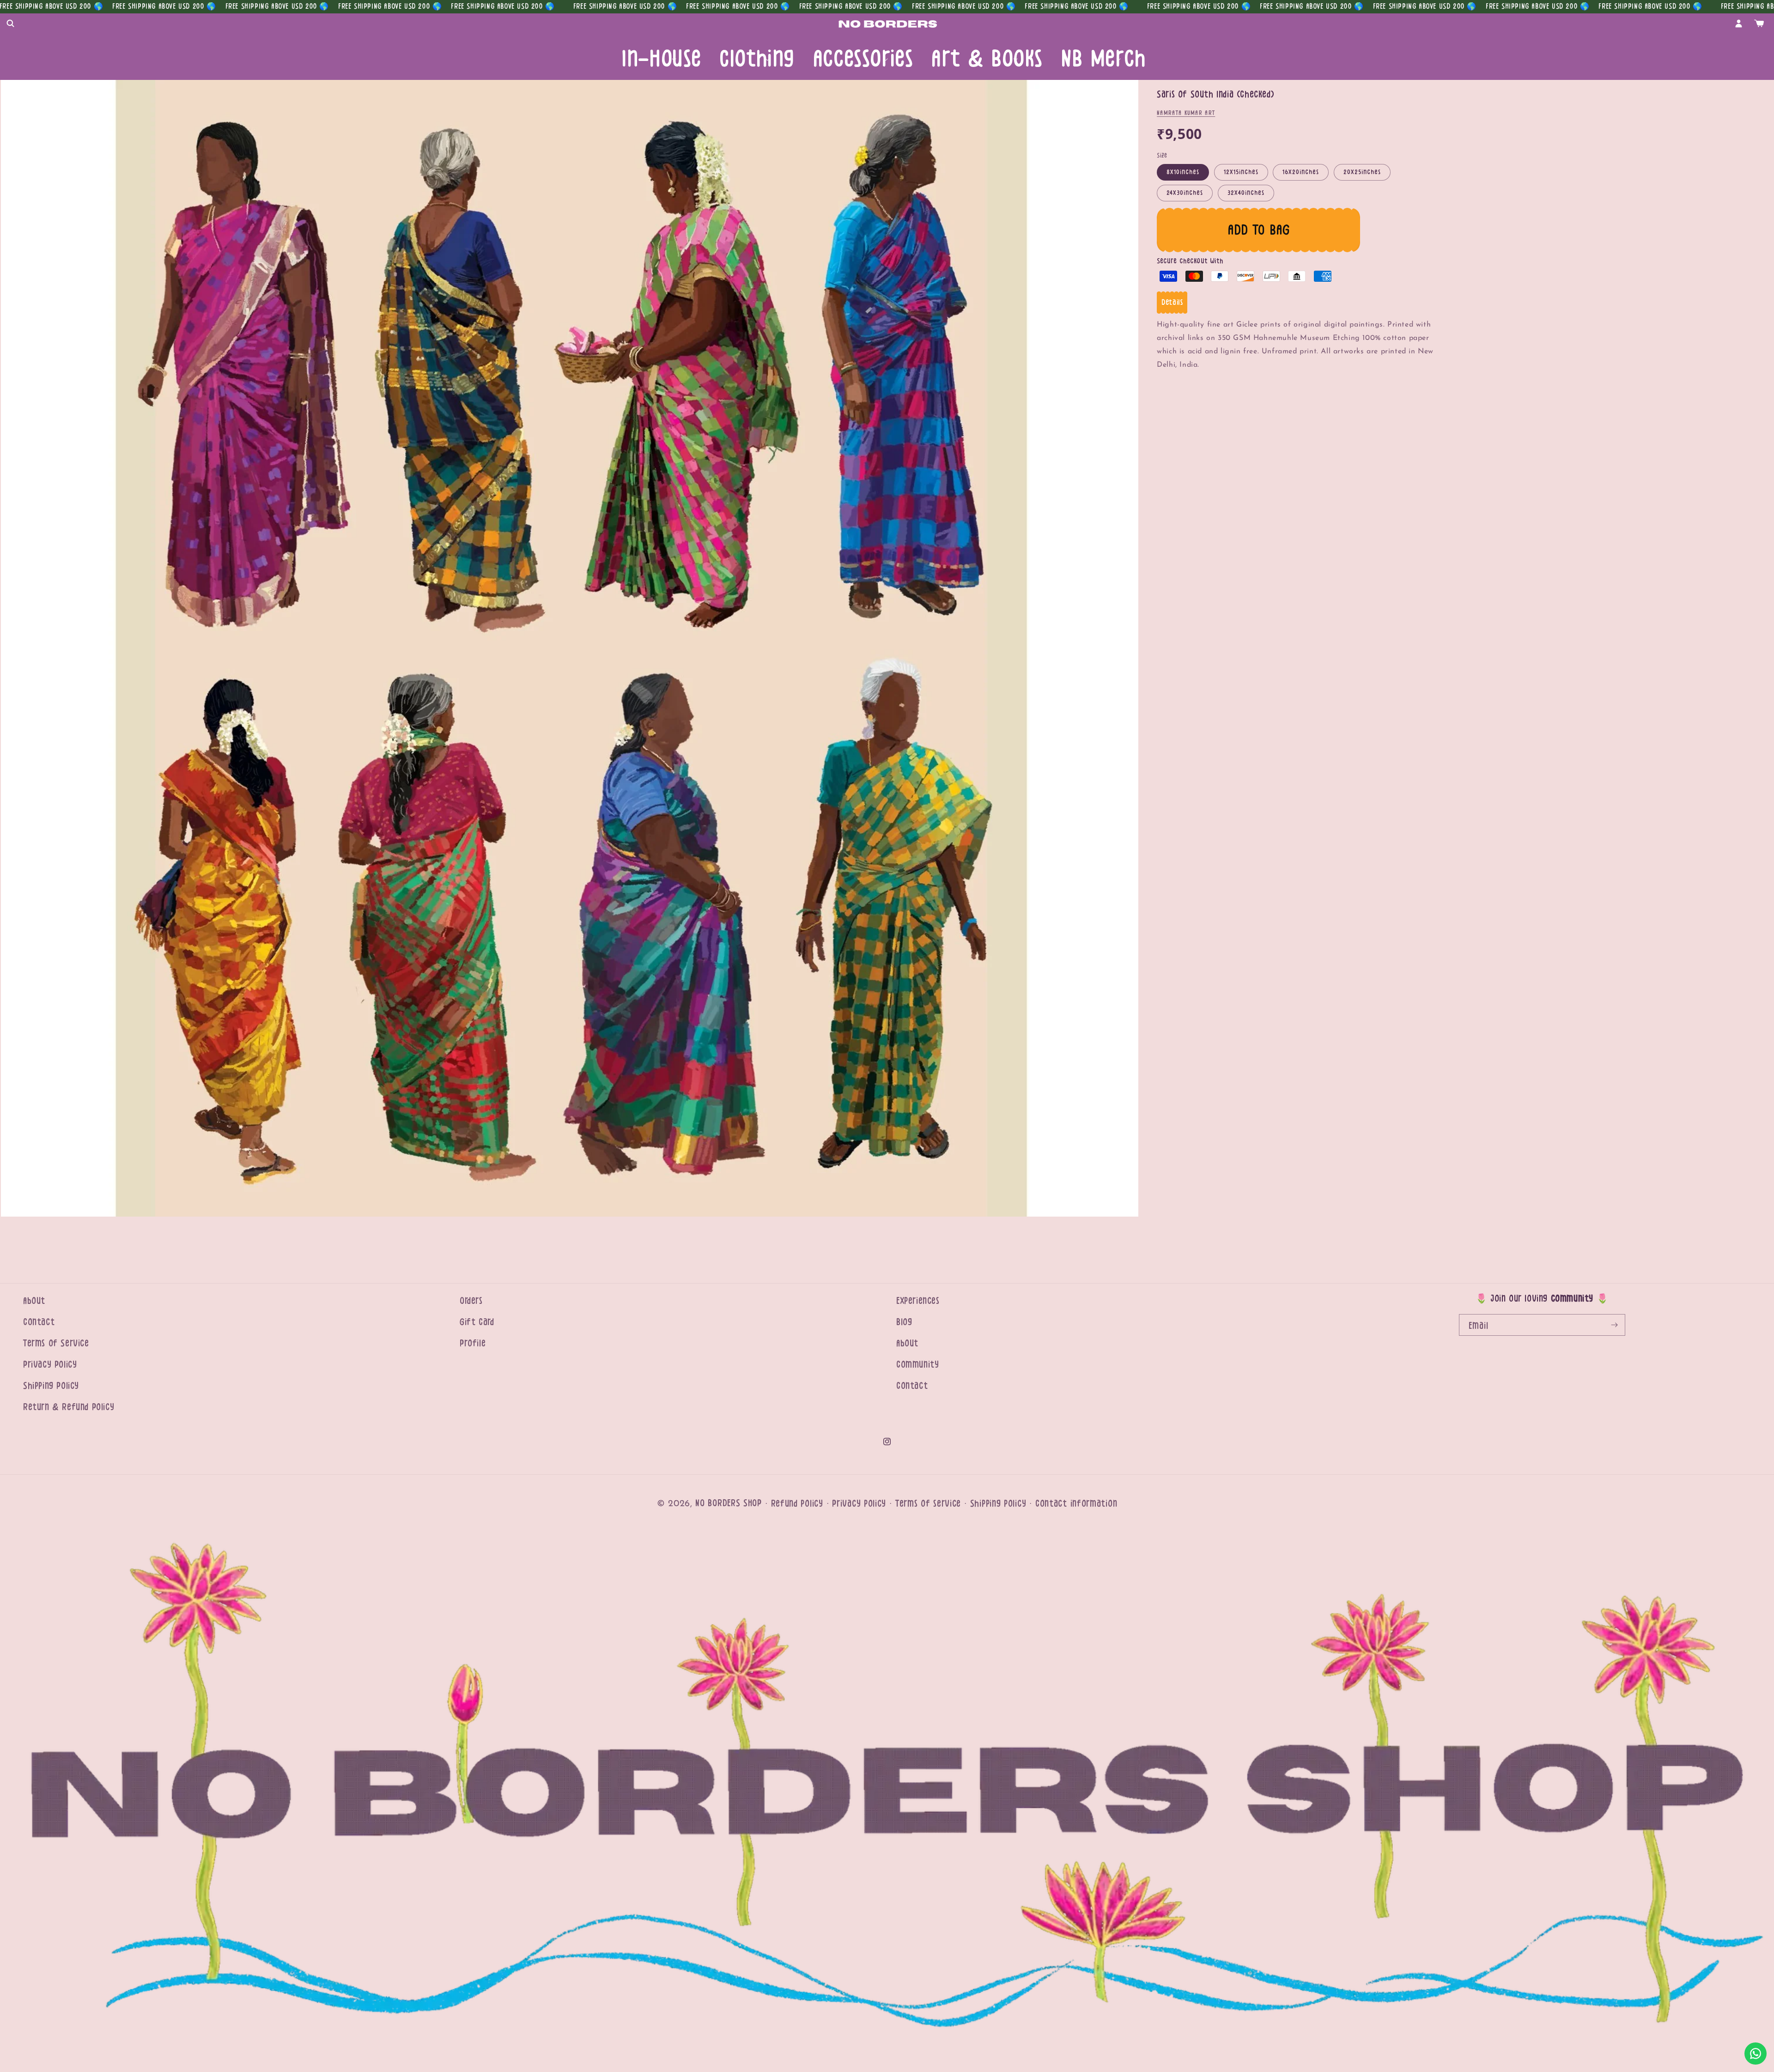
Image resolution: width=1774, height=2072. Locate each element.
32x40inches (1246, 193)
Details (1172, 302)
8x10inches (1183, 172)
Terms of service (928, 1504)
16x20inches (1301, 172)
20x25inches (1362, 172)
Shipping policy (998, 1504)
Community (917, 1365)
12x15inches (1241, 172)
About (34, 1301)
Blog (904, 1322)
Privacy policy (859, 1504)
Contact (39, 1322)
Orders (471, 1301)
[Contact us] (1756, 2054)
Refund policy (797, 1504)
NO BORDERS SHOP (729, 1503)
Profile (473, 1343)
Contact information (1076, 1504)
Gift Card (477, 1322)
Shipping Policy (51, 1386)
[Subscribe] (1615, 1325)
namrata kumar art (1186, 113)
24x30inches (1185, 193)
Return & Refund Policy (69, 1407)
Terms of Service (56, 1343)
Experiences (918, 1301)
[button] (10, 24)
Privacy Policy (50, 1365)
